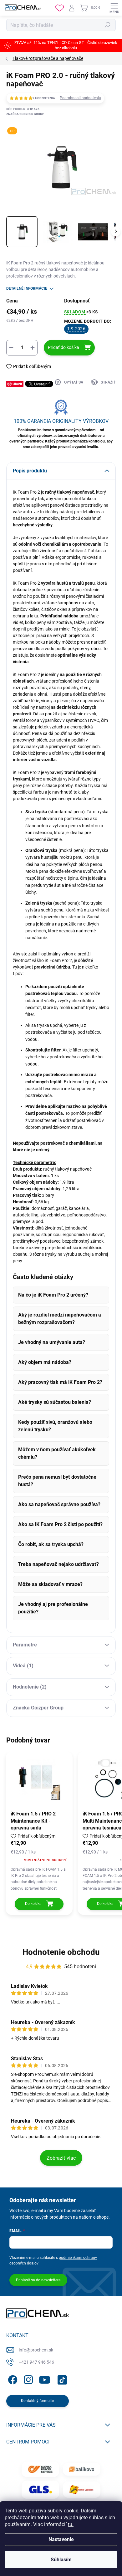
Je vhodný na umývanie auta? (52, 1342)
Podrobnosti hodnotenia (80, 98)
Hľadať (108, 25)
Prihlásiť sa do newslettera (38, 2280)
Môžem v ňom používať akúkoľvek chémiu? (57, 1453)
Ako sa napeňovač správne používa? (59, 1504)
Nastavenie (61, 2539)
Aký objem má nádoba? (45, 1362)
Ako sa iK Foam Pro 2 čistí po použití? (60, 1524)
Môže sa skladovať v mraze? (50, 1584)
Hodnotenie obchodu (61, 1952)
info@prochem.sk (36, 2350)
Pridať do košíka (64, 347)
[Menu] (114, 8)
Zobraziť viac (61, 2158)
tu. (71, 2524)
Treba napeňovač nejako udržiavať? (58, 1564)
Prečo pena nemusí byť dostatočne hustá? (57, 1481)
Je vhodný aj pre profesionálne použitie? (53, 1608)
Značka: (25, 114)
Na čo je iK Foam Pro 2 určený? (53, 1295)
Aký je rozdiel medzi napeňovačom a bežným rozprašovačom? (60, 1319)
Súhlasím (61, 2560)
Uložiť (17, 384)
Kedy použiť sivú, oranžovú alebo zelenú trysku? (55, 1426)
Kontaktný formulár (38, 2401)
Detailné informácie (27, 288)
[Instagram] (27, 2379)
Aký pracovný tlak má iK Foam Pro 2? (60, 1382)
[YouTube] (45, 2379)
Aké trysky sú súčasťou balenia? (55, 1402)
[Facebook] (12, 2379)
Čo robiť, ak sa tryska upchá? (51, 1544)
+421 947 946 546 (36, 2362)
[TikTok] (61, 2379)
